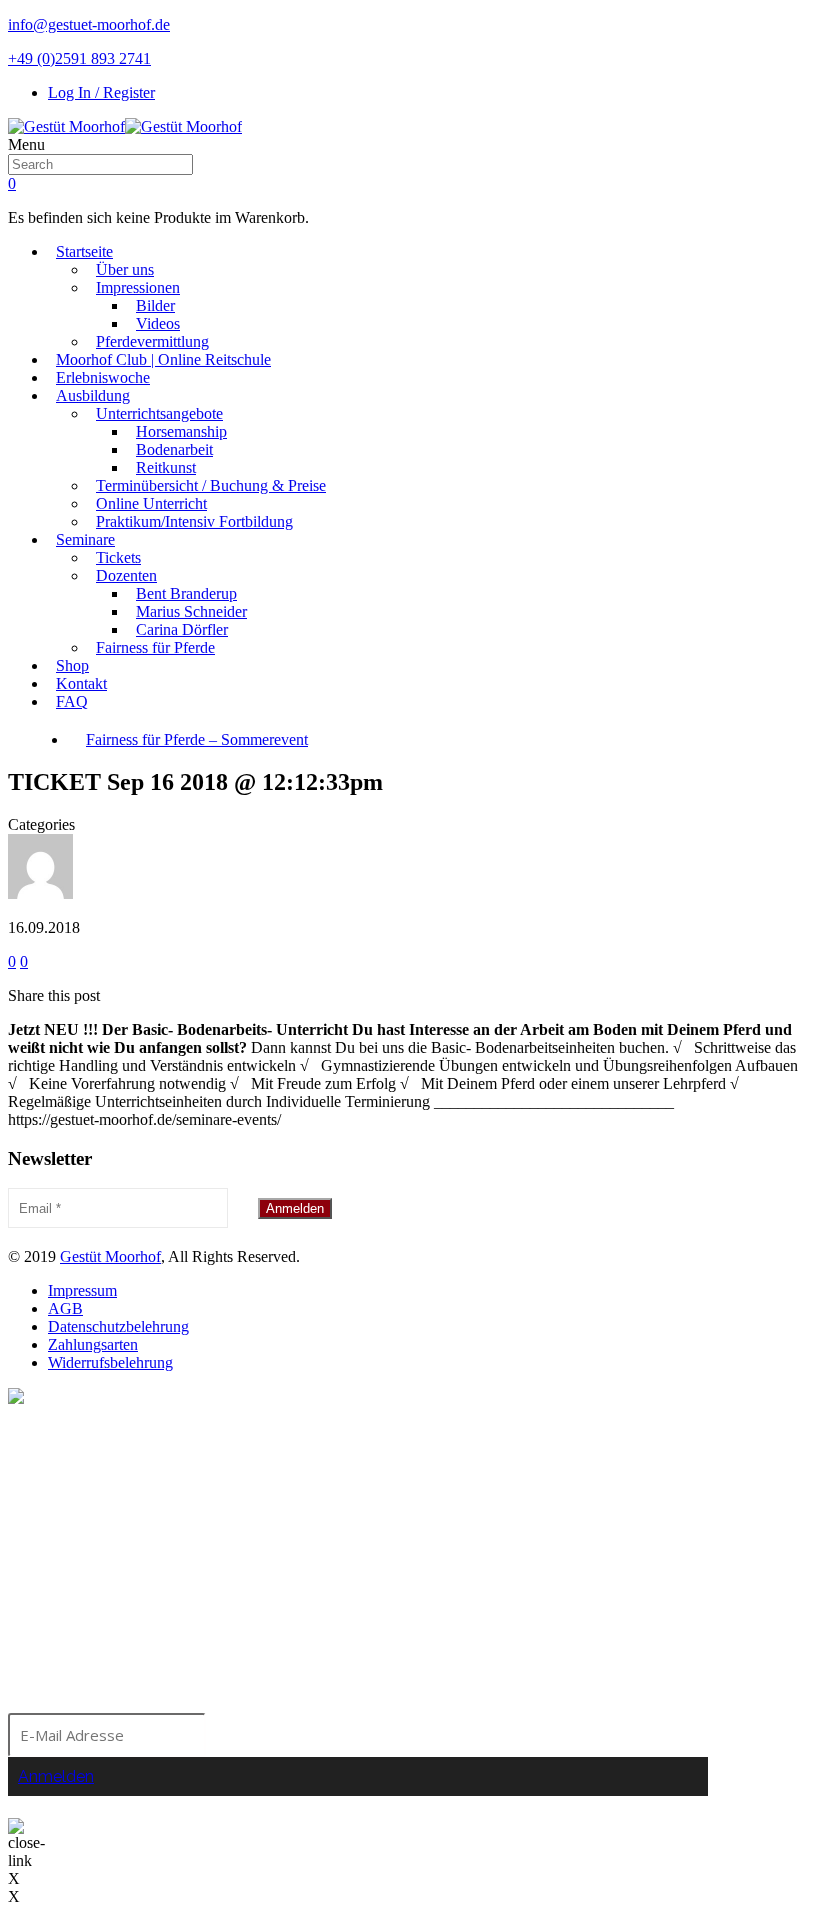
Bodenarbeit (174, 449)
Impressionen (138, 287)
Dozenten (126, 575)
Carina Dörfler (182, 629)
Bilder (155, 305)
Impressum (82, 1290)
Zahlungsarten (93, 1344)
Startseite (84, 251)
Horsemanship (181, 431)
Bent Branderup (186, 593)
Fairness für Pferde (155, 647)
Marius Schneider (191, 611)
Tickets (118, 557)
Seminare (85, 539)
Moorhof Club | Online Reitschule (163, 359)
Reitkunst (166, 467)
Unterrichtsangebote (159, 413)
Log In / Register (101, 92)
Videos (158, 323)
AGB (65, 1308)
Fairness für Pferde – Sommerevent (197, 739)
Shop (72, 665)
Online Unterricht (151, 503)
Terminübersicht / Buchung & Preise (211, 485)
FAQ (72, 701)
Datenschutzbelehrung (118, 1326)
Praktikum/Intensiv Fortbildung (194, 521)
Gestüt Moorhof (110, 1256)
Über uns (125, 269)
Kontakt (81, 683)
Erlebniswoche (103, 377)
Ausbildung (93, 395)
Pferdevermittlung (152, 341)
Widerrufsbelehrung (110, 1362)
